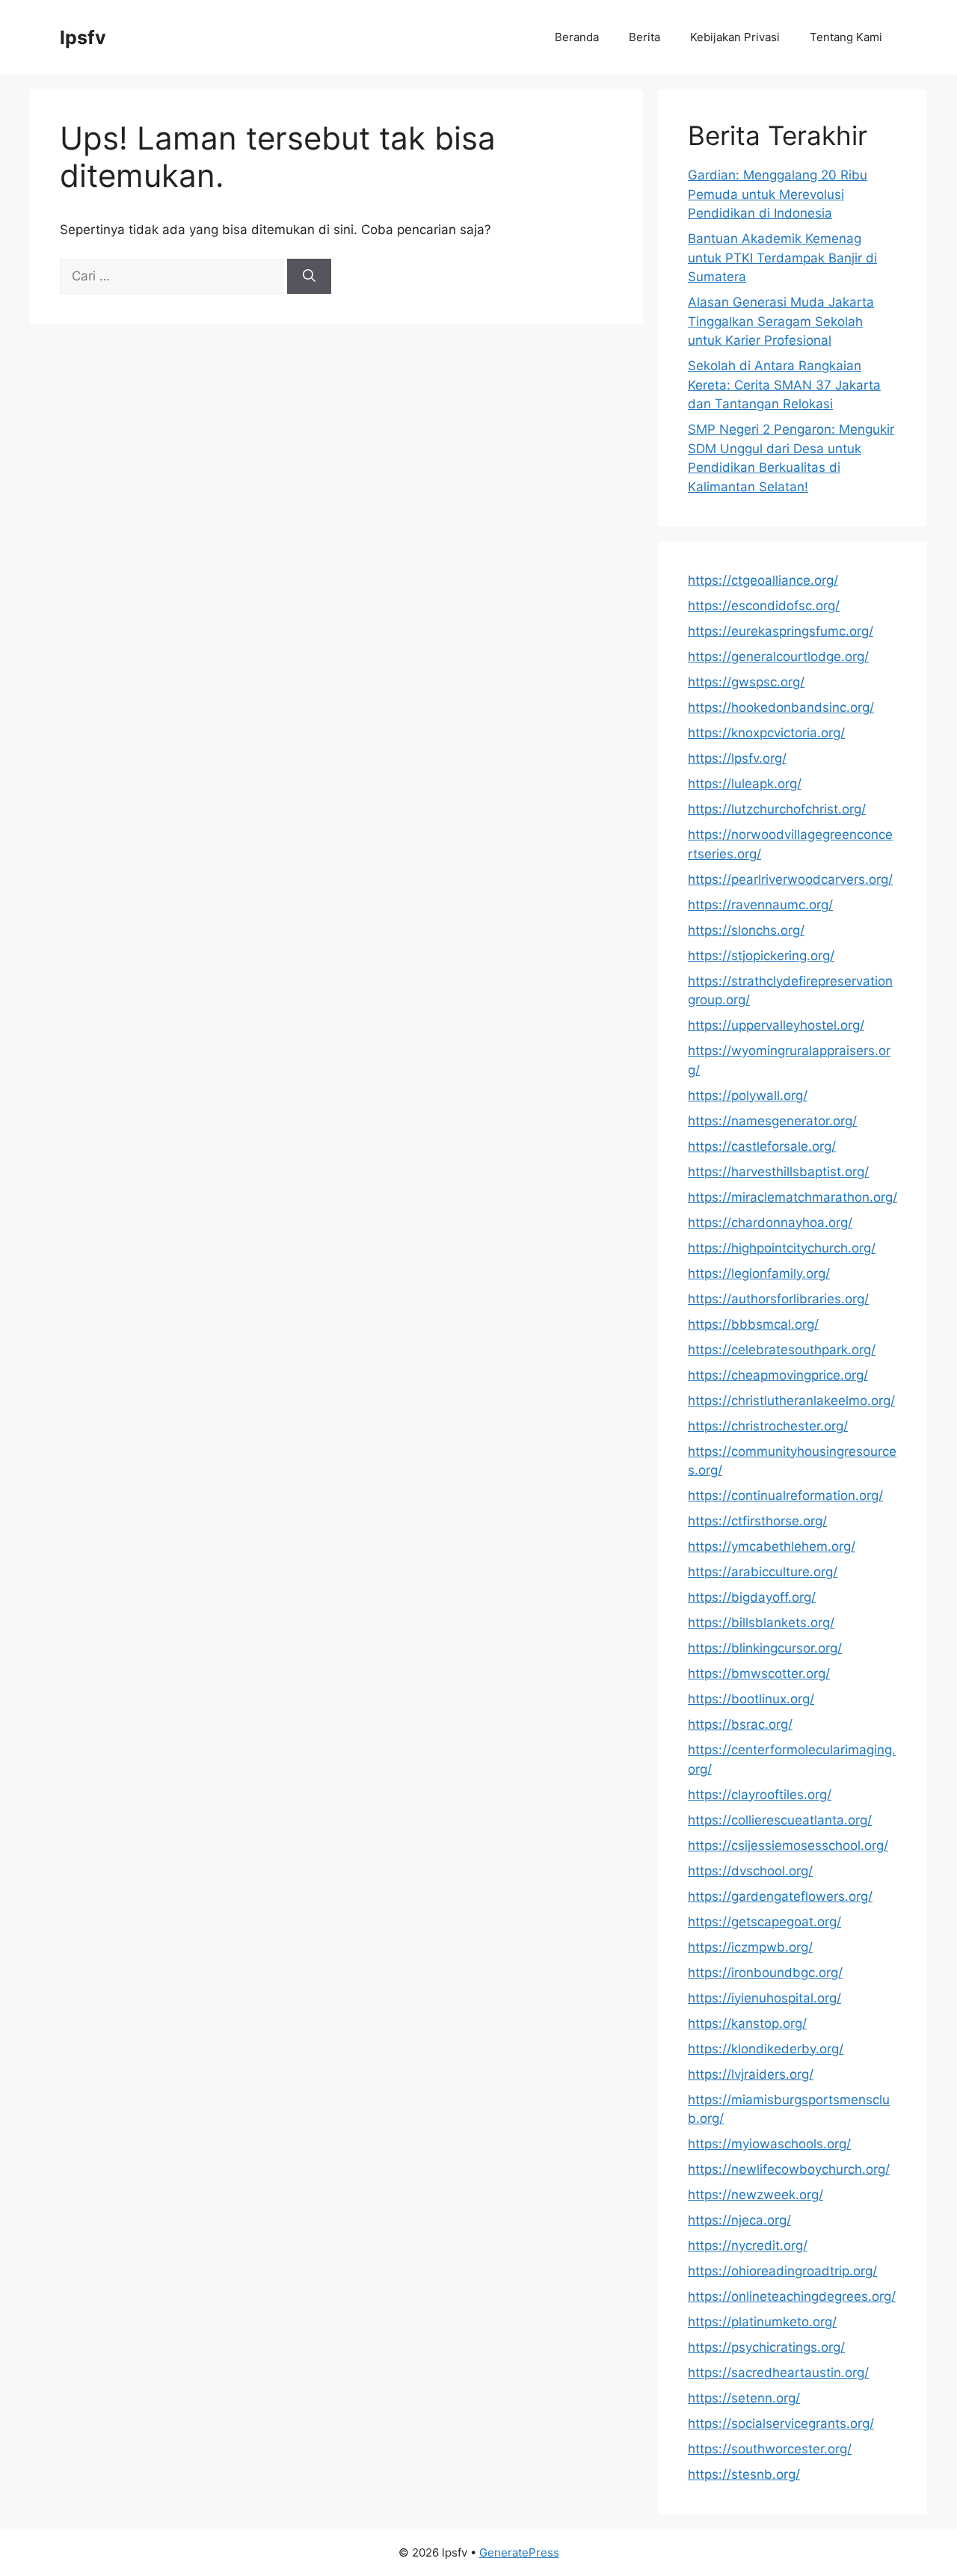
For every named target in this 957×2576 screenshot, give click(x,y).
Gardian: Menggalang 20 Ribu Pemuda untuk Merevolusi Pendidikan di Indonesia (778, 194)
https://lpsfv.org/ (737, 758)
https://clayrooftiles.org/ (760, 1795)
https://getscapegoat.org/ (764, 1922)
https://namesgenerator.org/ (772, 1121)
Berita (644, 37)
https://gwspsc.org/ (746, 682)
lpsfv (83, 37)
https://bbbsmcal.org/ (753, 1324)
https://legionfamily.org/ (759, 1273)
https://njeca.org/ (739, 2220)
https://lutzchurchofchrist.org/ (777, 809)
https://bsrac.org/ (740, 1724)
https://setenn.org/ (744, 2398)
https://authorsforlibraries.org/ (778, 1299)
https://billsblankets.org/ (761, 1623)
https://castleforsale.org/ (762, 1146)
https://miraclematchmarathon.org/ (793, 1197)
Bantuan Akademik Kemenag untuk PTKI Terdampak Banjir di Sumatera (782, 258)
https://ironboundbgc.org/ (765, 1973)
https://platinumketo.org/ (762, 2322)
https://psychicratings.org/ (766, 2347)
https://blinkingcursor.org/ (765, 1648)
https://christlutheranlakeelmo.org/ (791, 1401)
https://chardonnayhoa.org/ (770, 1223)
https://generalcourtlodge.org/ (778, 657)
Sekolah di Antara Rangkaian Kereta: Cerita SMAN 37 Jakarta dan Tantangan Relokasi (784, 385)
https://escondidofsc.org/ (764, 606)
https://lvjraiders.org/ (751, 2074)
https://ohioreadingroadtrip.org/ (782, 2271)
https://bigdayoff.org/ (752, 1597)
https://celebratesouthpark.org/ (782, 1350)
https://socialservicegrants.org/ (781, 2423)
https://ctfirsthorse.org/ (757, 1521)
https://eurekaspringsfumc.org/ (781, 631)
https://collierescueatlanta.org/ (780, 1820)
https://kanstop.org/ (747, 2023)
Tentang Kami (846, 37)
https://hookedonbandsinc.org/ (781, 707)
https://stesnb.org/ (744, 2474)
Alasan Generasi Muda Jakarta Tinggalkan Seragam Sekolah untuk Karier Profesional (781, 321)
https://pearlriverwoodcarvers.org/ (790, 879)
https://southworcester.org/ (770, 2449)
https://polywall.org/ (748, 1095)
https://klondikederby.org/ (766, 2049)
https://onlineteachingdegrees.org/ (792, 2296)
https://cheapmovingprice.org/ (778, 1375)
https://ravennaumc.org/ (760, 905)
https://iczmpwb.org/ (750, 1947)
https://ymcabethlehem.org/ (772, 1546)
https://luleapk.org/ (745, 784)
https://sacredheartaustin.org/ (778, 2373)
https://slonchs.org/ (746, 930)
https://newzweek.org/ (756, 2195)
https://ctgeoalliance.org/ (763, 580)
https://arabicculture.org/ (763, 1572)
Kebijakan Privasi (735, 37)
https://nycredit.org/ (748, 2245)
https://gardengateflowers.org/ (780, 1896)
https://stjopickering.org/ (761, 956)
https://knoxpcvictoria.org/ (766, 733)
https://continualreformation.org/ (785, 1496)
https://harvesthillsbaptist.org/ (778, 1172)
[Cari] (309, 277)
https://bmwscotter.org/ (759, 1673)
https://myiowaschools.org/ (769, 2144)
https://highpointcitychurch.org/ (782, 1248)
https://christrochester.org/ (768, 1426)
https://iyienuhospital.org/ (764, 1998)
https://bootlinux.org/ (751, 1699)
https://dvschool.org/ (750, 1871)
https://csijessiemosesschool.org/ (788, 1845)
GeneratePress (519, 2552)
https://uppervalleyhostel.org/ (776, 1025)
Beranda (577, 37)
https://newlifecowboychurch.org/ (789, 2169)
